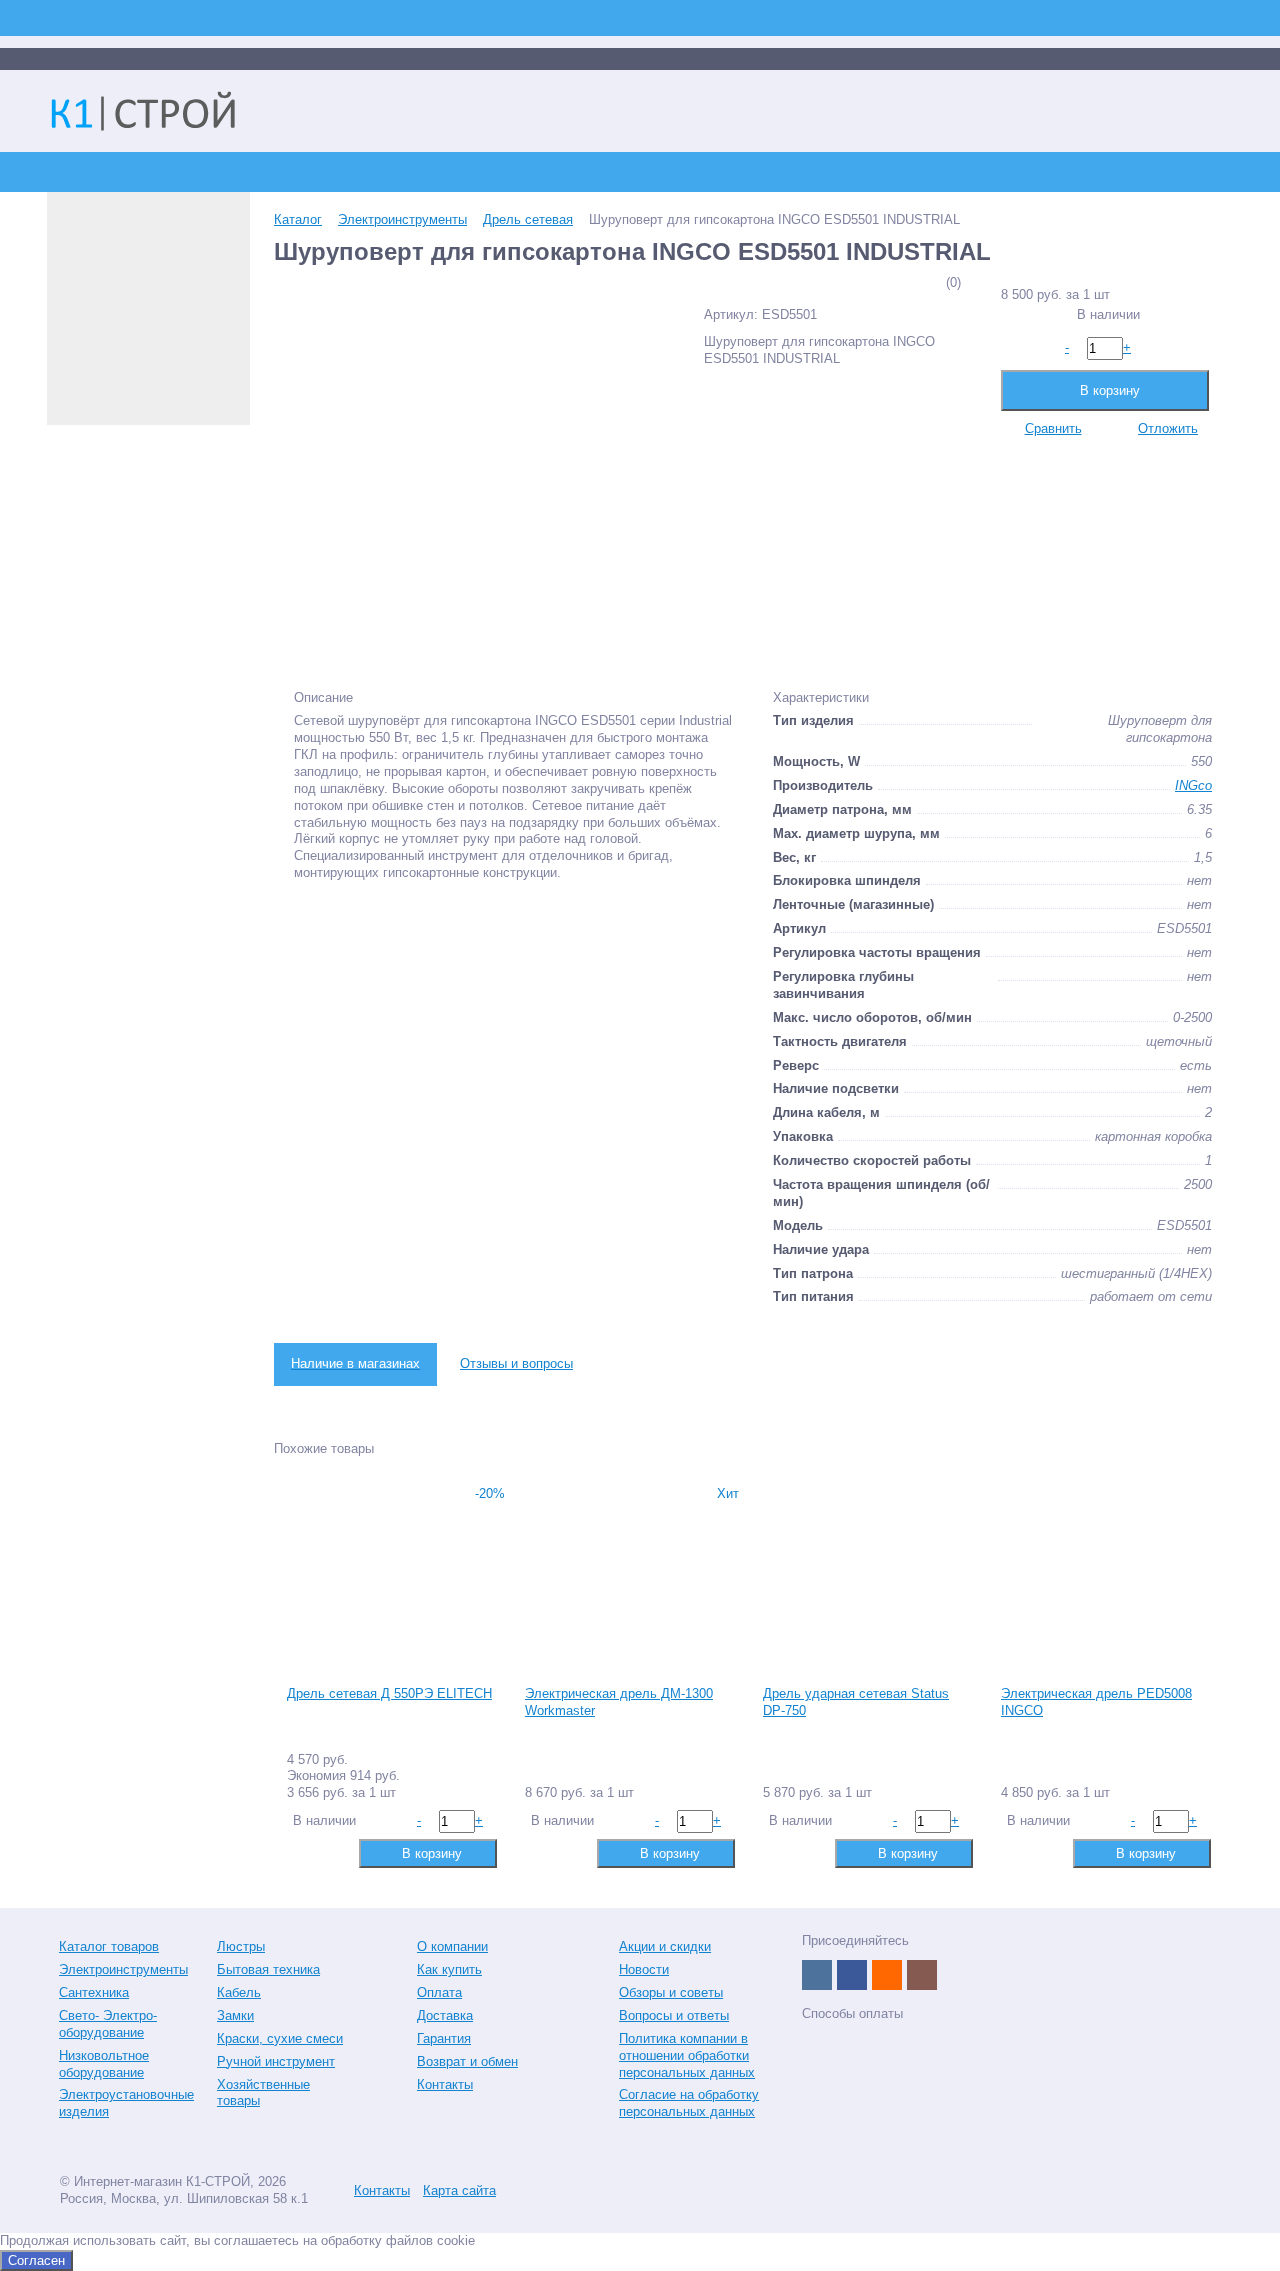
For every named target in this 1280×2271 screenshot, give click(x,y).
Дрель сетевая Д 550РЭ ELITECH (389, 1693)
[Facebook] (852, 1975)
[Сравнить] (300, 1852)
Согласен (36, 2260)
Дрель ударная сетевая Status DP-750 (856, 1702)
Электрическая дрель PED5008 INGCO (1096, 1702)
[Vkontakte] (817, 1975)
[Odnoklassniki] (887, 1975)
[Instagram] (922, 1975)
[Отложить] (332, 1852)
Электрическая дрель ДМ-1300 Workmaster (619, 1702)
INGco (1193, 785)
